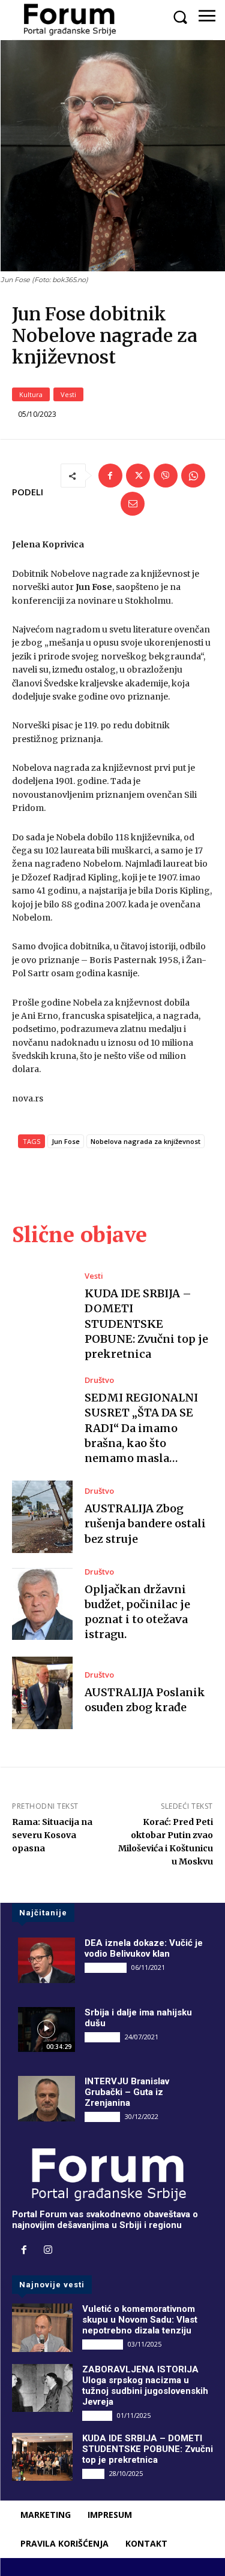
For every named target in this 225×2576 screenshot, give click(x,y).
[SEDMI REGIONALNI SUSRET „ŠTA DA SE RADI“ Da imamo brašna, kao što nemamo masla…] (42, 1413)
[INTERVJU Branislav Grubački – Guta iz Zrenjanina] (46, 2099)
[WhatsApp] (193, 476)
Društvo (99, 1380)
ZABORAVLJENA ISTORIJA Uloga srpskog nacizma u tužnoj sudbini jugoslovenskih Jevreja (145, 2386)
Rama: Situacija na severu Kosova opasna (52, 1835)
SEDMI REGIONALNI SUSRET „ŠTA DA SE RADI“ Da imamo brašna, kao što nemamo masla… (141, 1428)
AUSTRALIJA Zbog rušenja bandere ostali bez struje (145, 1523)
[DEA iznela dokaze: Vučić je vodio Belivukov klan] (46, 1960)
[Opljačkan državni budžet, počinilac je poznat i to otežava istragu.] (42, 1604)
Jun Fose (66, 1141)
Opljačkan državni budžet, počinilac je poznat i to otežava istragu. (137, 1612)
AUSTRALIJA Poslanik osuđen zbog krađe (145, 1700)
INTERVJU (102, 2037)
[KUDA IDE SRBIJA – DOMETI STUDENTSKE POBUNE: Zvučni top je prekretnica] (42, 1308)
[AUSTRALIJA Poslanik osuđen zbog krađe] (42, 1693)
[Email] (133, 504)
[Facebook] (110, 476)
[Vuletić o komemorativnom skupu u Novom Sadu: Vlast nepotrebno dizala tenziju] (42, 2327)
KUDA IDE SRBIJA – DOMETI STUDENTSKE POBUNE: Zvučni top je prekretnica (146, 1324)
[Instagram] (48, 2251)
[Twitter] (138, 476)
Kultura (31, 394)
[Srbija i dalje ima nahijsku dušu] (46, 2030)
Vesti (68, 394)
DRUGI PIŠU (106, 1967)
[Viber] (166, 476)
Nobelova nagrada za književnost (145, 1141)
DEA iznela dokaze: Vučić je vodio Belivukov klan (144, 1948)
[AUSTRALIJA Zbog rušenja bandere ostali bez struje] (42, 1517)
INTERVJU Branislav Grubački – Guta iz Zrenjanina (127, 2092)
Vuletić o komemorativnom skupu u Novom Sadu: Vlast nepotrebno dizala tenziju (140, 2320)
